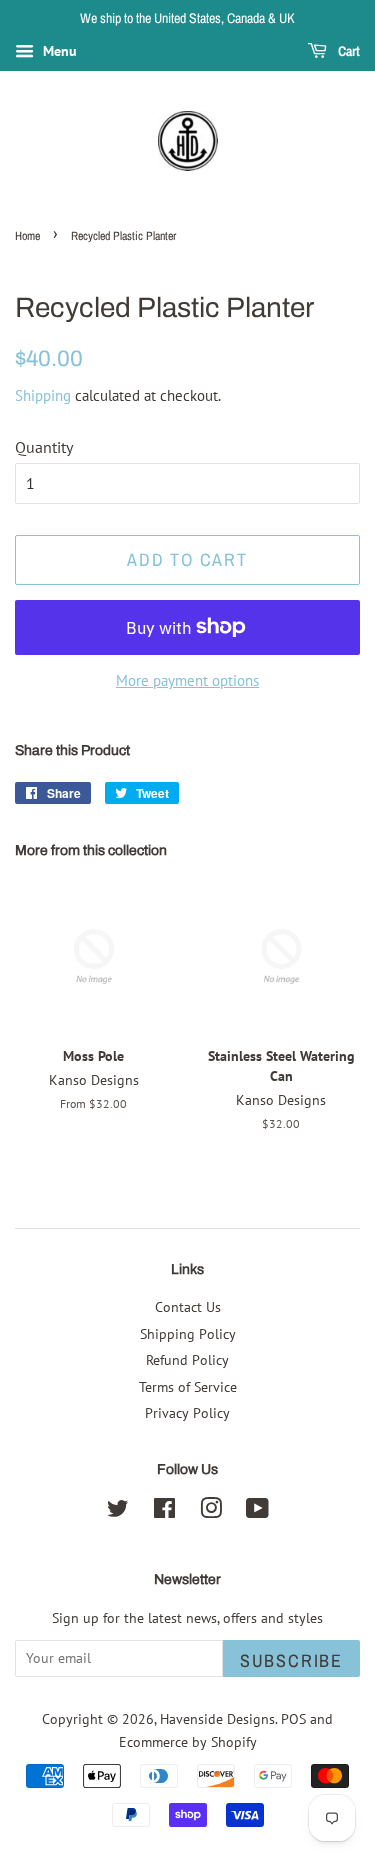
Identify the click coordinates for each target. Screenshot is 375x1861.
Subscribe (291, 1660)
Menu (58, 51)
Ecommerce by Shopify (188, 1742)
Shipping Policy (188, 1334)
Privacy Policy (187, 1413)
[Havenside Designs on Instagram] (211, 1512)
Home (27, 236)
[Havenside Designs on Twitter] (118, 1512)
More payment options (187, 680)
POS (293, 1719)
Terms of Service (188, 1387)
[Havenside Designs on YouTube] (257, 1512)
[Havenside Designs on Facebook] (164, 1512)
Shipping (43, 395)
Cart (347, 51)
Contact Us (188, 1307)
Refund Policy (187, 1360)
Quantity (44, 447)
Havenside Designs (217, 1719)
